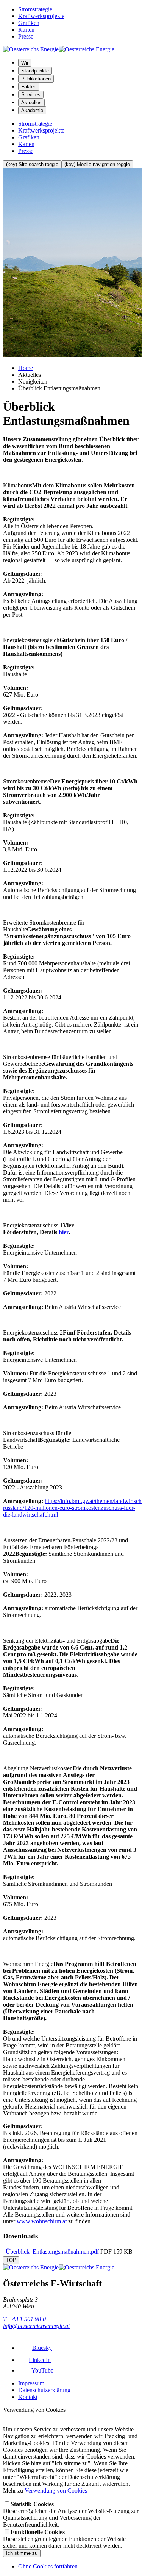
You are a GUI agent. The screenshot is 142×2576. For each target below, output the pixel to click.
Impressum (31, 2383)
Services (31, 95)
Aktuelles (31, 103)
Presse (26, 36)
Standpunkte (35, 71)
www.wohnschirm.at (42, 2221)
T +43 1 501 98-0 (24, 2319)
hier (64, 1232)
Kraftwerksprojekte (41, 16)
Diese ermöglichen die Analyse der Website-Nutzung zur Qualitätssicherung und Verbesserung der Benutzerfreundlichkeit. (71, 2514)
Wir (25, 63)
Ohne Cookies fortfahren (48, 2566)
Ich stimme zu (22, 2553)
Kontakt (28, 2397)
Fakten (29, 87)
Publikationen (36, 79)
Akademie (32, 110)
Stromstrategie (35, 9)
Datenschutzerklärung (44, 2390)
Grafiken (29, 23)
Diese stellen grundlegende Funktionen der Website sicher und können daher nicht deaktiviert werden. (64, 2539)
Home (26, 368)
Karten (26, 30)
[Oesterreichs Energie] (59, 49)
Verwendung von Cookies (56, 2490)
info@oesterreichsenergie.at (36, 2326)
